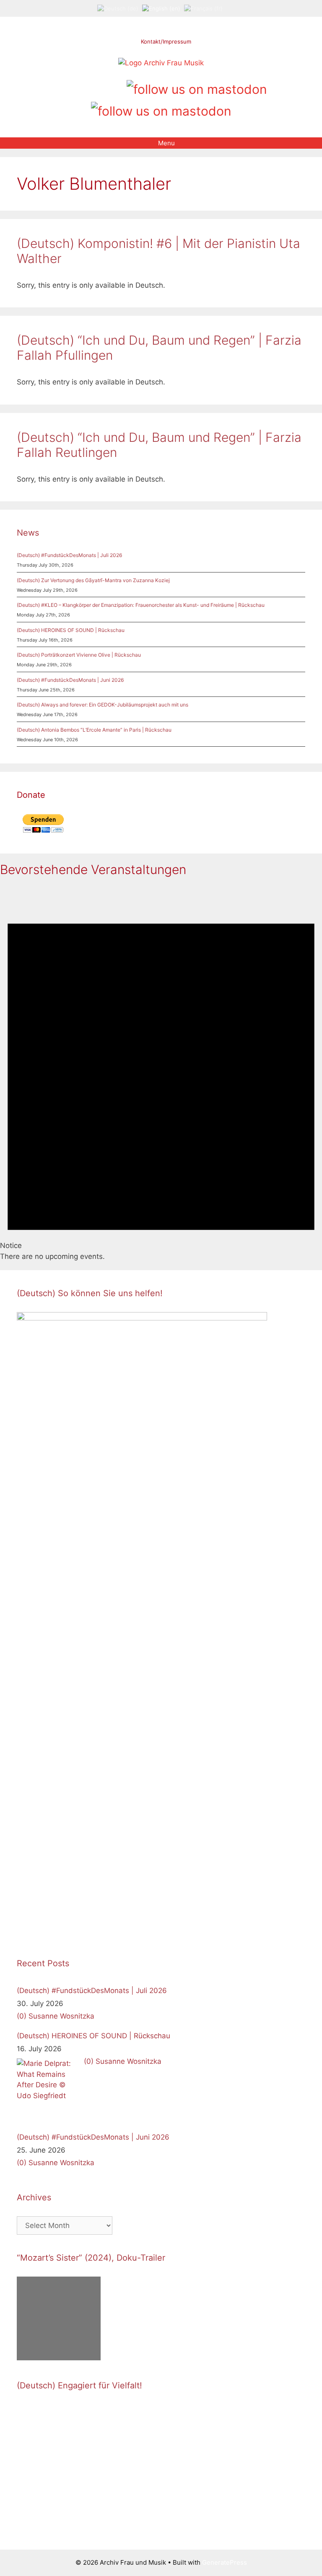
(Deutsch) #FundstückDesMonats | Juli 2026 (69, 555)
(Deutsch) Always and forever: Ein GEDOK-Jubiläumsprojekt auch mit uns (103, 705)
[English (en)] (161, 8)
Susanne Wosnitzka (61, 2016)
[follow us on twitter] (60, 86)
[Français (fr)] (203, 8)
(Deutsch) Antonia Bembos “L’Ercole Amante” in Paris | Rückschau (94, 730)
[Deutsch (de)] (118, 8)
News (28, 533)
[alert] (161, 1074)
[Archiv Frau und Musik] (161, 63)
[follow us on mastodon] (197, 88)
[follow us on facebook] (74, 86)
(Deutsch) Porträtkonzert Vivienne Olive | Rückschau (79, 655)
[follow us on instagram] (89, 86)
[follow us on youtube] (103, 86)
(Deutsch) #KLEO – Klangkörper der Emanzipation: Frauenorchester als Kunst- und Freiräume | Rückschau (141, 605)
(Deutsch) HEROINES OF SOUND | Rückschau (71, 630)
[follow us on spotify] (117, 86)
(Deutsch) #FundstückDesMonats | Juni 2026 (70, 680)
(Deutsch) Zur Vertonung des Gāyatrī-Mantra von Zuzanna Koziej (93, 580)
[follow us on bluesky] (161, 110)
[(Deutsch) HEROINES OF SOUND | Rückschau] (48, 2090)
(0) (22, 2016)
